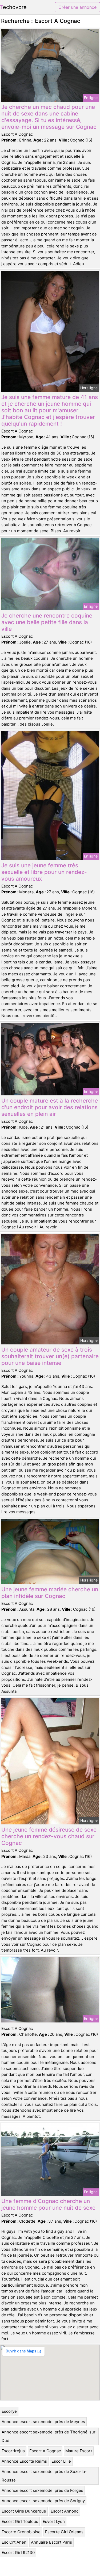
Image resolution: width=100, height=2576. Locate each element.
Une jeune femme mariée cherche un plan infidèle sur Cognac (50, 1593)
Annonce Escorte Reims (24, 2461)
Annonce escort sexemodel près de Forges (42, 2490)
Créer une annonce (77, 7)
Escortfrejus (13, 2451)
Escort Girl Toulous (20, 2521)
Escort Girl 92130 (18, 2553)
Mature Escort (79, 2451)
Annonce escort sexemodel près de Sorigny (43, 2501)
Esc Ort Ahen (14, 2542)
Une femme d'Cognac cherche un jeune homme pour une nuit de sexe (48, 2204)
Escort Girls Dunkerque (24, 2511)
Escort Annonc (65, 2511)
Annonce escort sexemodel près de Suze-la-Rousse (44, 2476)
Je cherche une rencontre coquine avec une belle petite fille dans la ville (47, 622)
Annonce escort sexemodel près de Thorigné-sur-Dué (49, 2436)
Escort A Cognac (45, 2451)
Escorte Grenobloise (21, 2532)
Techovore (13, 7)
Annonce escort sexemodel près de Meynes (43, 2422)
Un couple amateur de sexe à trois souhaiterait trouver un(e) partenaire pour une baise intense (50, 1356)
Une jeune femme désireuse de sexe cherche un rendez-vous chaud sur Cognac (49, 1836)
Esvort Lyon (54, 2521)
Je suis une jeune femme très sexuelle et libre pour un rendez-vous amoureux (44, 872)
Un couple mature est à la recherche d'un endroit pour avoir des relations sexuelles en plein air (50, 1107)
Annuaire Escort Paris (51, 2542)
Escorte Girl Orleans (64, 2532)
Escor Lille (61, 2461)
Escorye (9, 2411)
